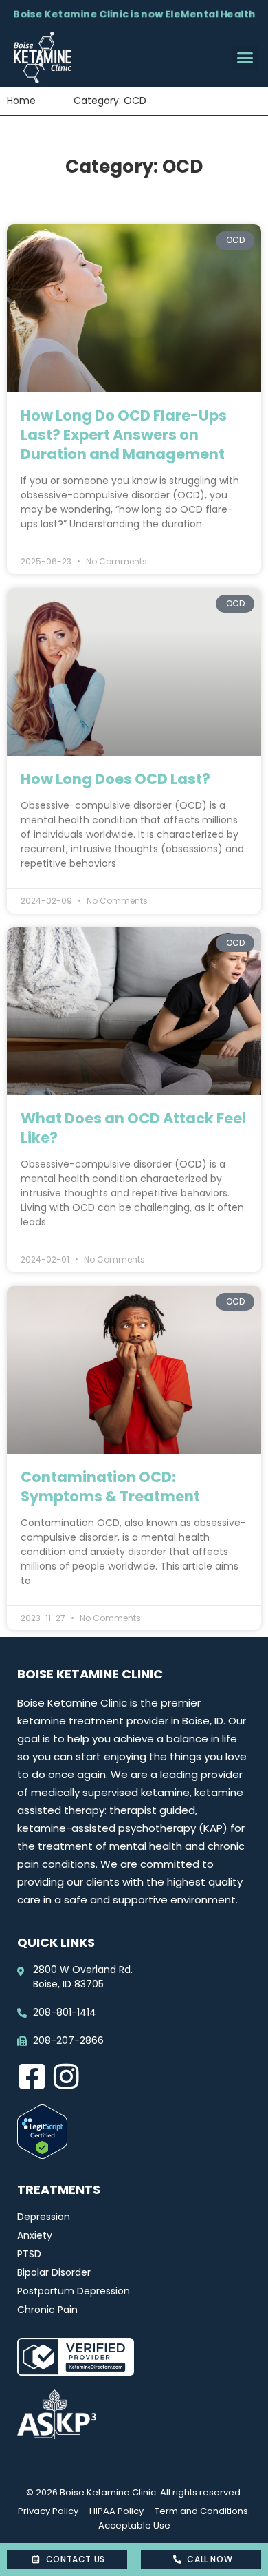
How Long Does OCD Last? (115, 779)
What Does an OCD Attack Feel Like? (133, 1128)
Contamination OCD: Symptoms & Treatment (110, 1487)
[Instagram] (66, 2076)
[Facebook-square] (32, 2076)
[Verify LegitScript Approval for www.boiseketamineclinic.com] (42, 2155)
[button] (245, 58)
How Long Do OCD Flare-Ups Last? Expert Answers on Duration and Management (124, 435)
